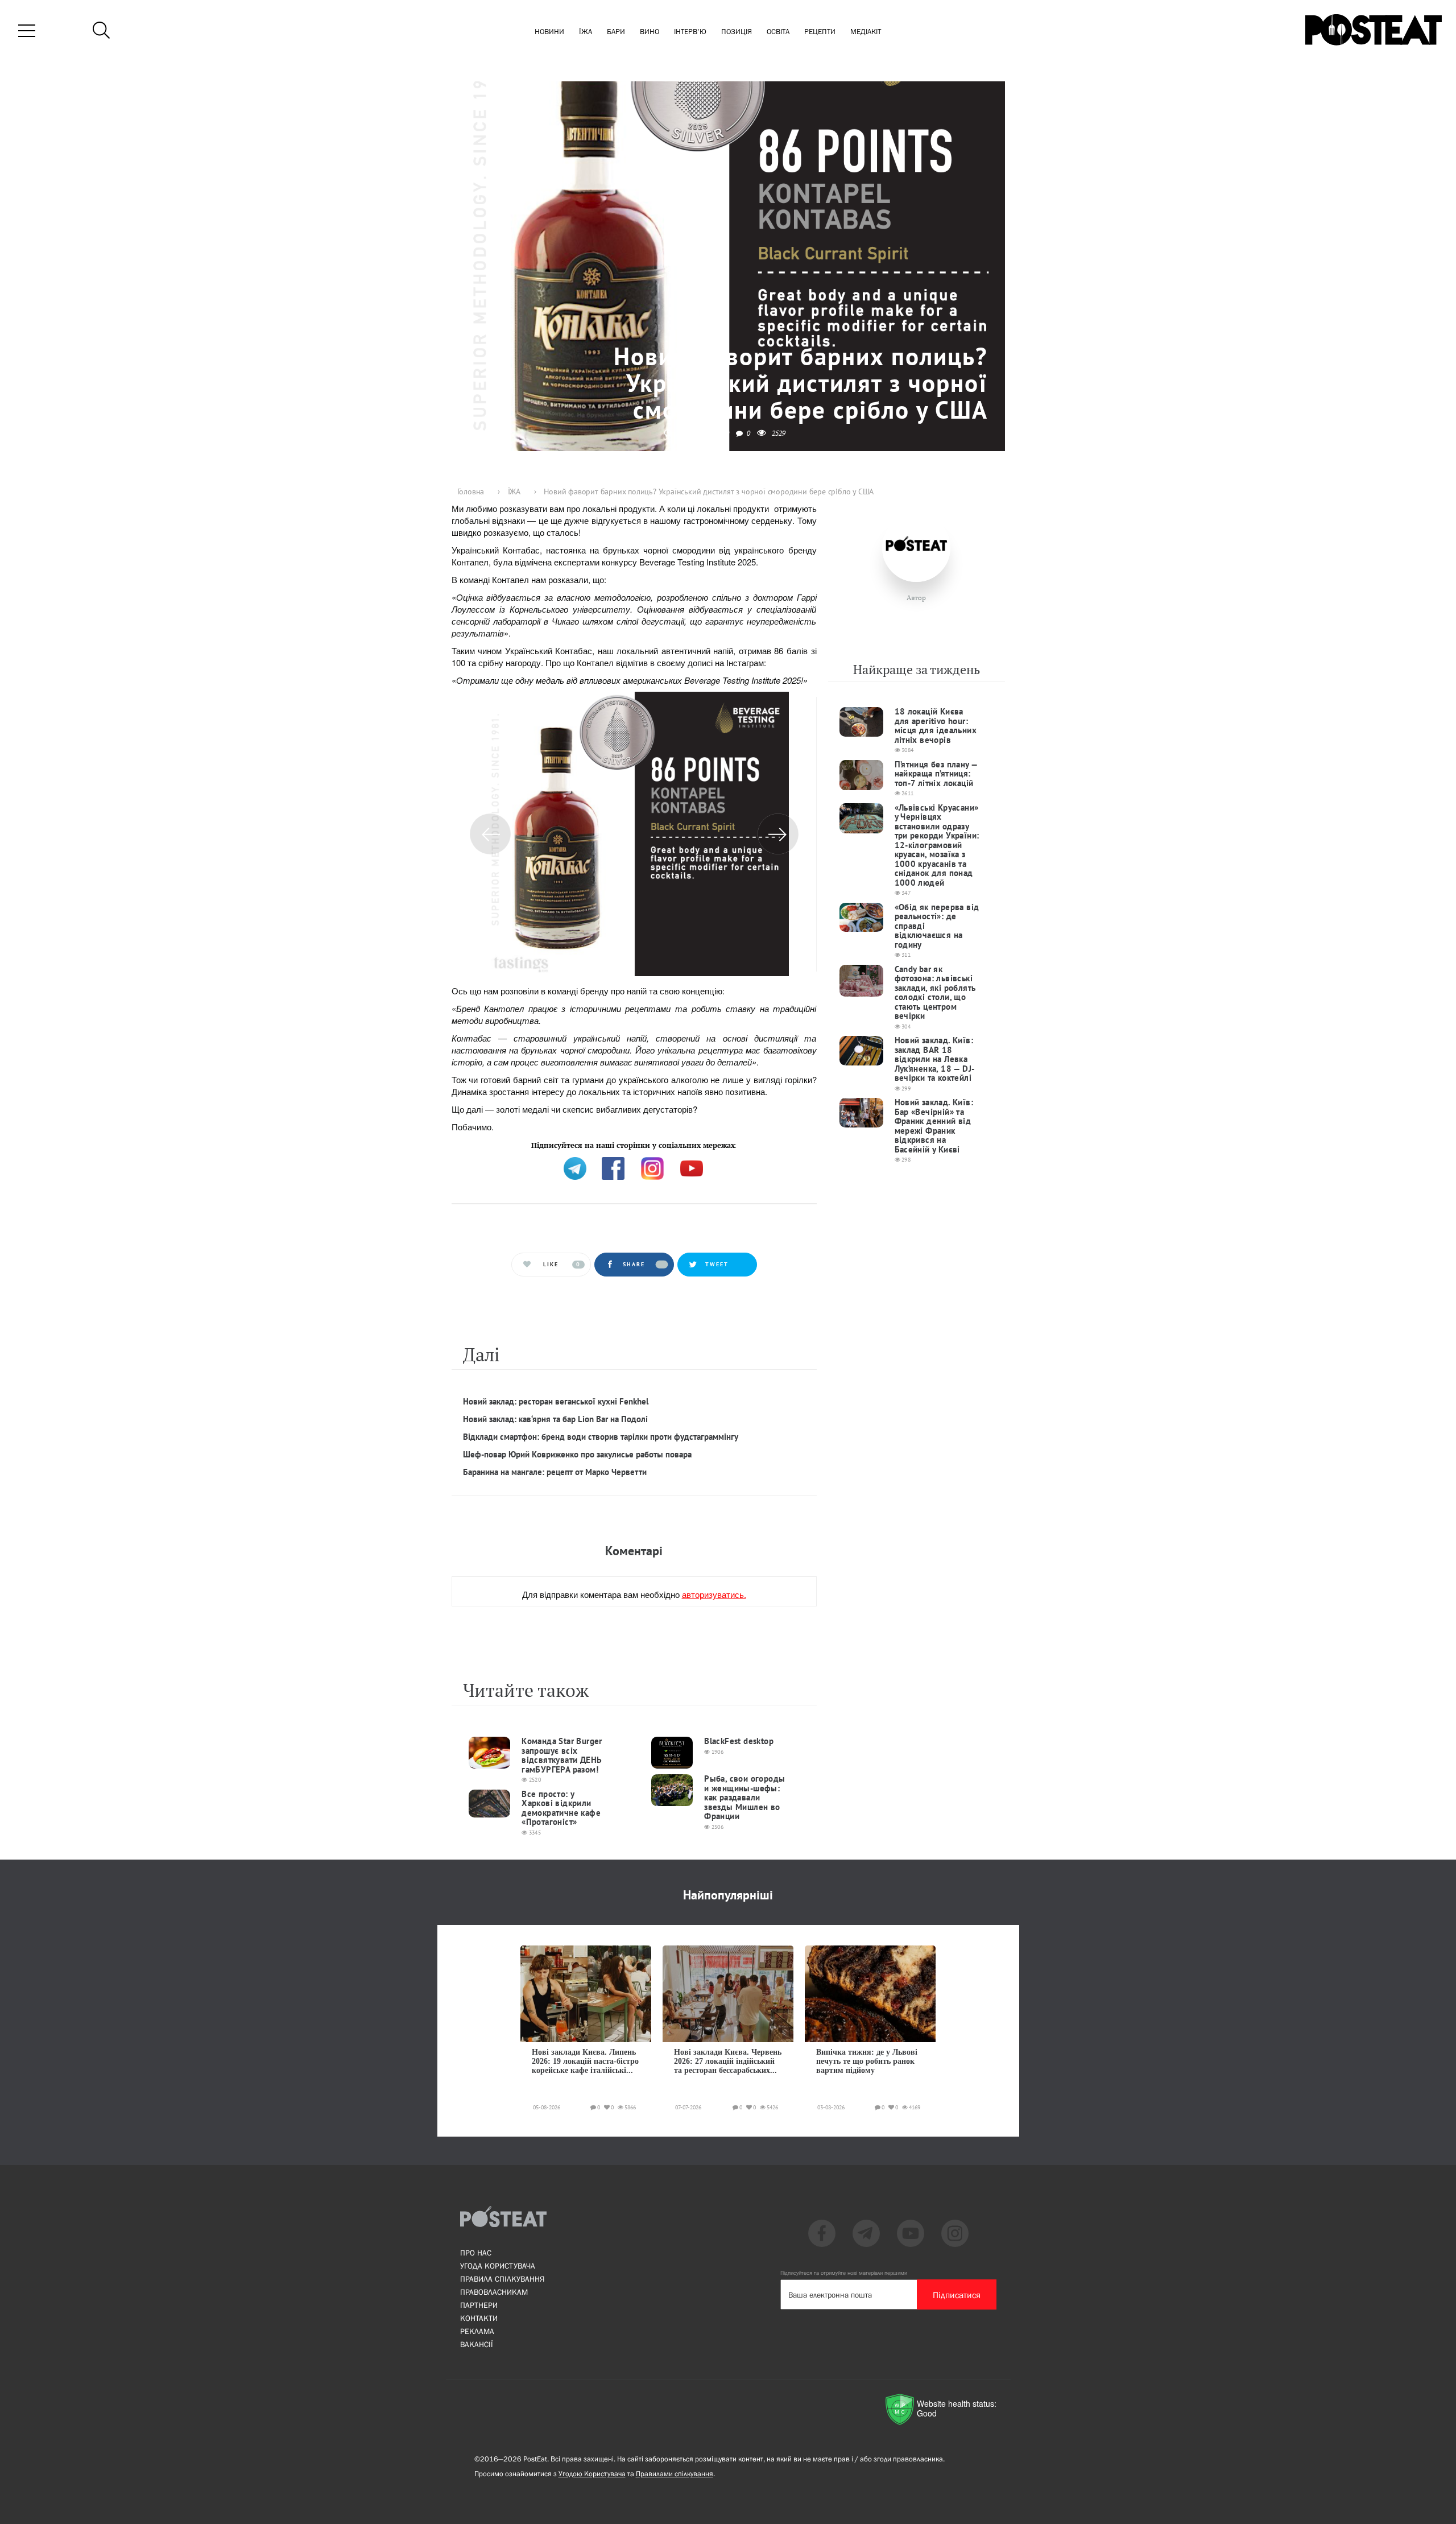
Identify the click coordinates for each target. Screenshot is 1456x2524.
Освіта (778, 32)
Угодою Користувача (592, 2474)
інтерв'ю (690, 32)
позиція (737, 32)
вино (650, 32)
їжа (586, 32)
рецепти (820, 32)
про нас (476, 2253)
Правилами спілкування (675, 2474)
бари (616, 32)
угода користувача (498, 2266)
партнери (479, 2305)
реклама (477, 2331)
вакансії (477, 2344)
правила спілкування (502, 2279)
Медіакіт (866, 32)
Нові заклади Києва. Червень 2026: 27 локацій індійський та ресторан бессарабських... (728, 2062)
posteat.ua (644, 1144)
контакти (479, 2318)
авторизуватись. (714, 1594)
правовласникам (494, 2292)
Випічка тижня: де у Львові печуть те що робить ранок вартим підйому (867, 2062)
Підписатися (957, 2295)
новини (549, 32)
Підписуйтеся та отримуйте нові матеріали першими (844, 2273)
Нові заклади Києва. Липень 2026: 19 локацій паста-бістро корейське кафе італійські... (585, 2062)
